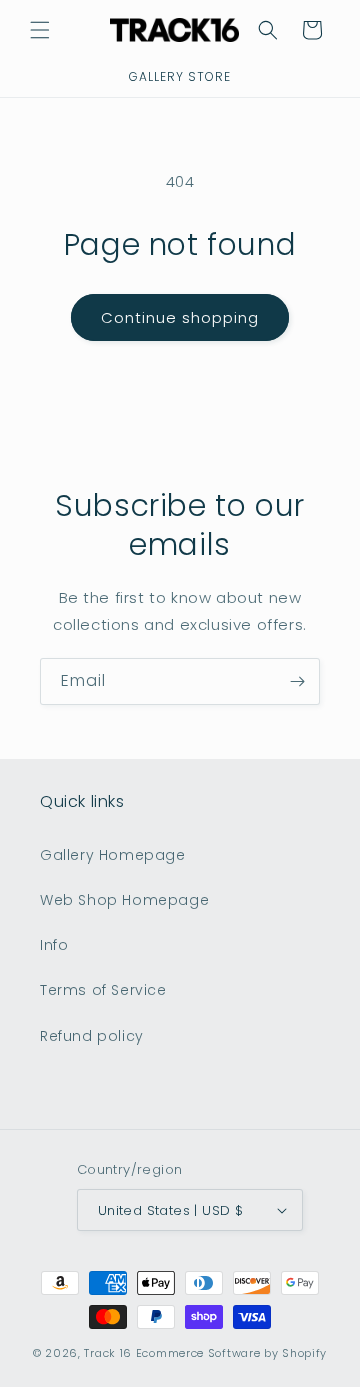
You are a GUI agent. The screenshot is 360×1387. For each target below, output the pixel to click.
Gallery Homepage (113, 855)
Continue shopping (180, 317)
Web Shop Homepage (124, 900)
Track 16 (108, 1353)
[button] (40, 30)
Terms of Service (103, 990)
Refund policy (92, 1036)
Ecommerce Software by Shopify (231, 1353)
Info (54, 945)
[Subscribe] (297, 681)
